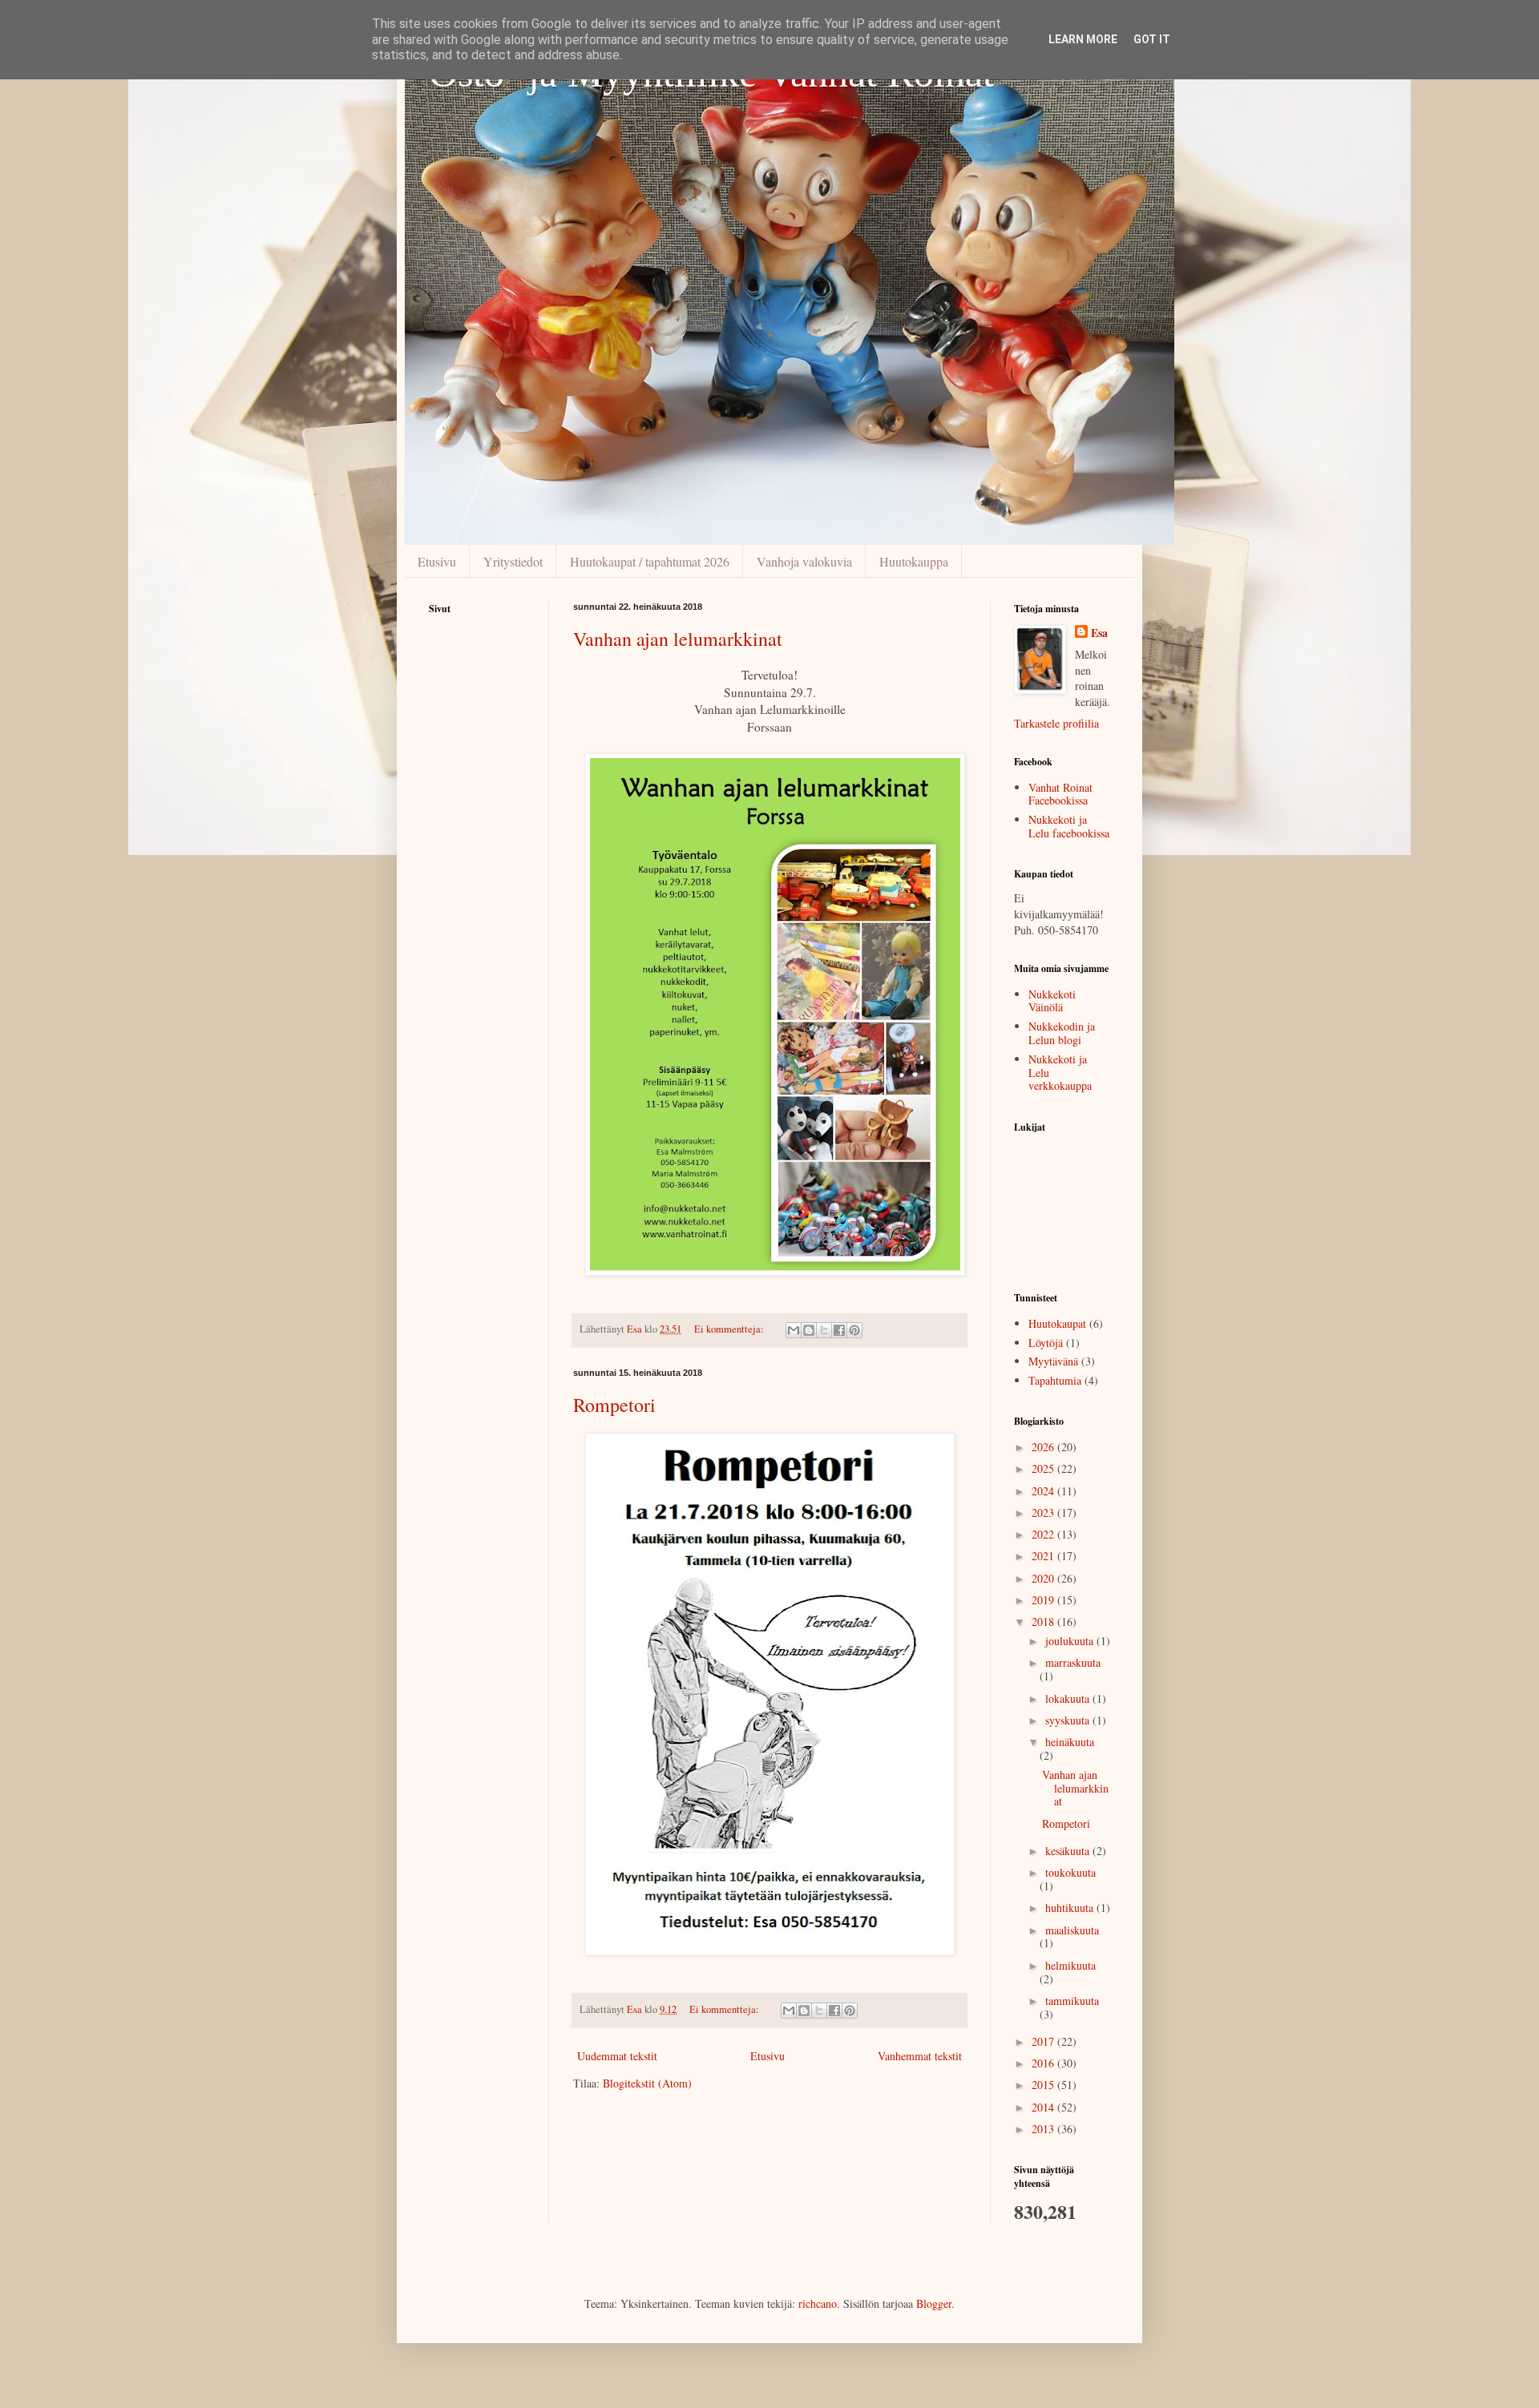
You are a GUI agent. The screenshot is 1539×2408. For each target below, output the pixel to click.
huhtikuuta (1071, 1908)
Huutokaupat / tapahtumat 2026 (650, 561)
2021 (1044, 1556)
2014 (1044, 2107)
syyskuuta (1069, 1720)
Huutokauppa (914, 561)
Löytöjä (1046, 1343)
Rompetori (614, 1405)
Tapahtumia (1055, 1380)
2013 (1044, 2129)
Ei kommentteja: (730, 1329)
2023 (1044, 1513)
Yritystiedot (513, 561)
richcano (818, 2303)
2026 (1044, 1447)
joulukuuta (1071, 1641)
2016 (1044, 2063)
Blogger (934, 2303)
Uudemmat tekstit (617, 2056)
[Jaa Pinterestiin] (854, 1330)
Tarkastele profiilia (1056, 723)
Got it (1152, 39)
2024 (1044, 1491)
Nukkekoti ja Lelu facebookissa (1069, 826)
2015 (1044, 2085)
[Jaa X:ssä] (824, 1330)
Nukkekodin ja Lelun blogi (1062, 1033)
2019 (1044, 1600)
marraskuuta (1073, 1662)
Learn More (1083, 39)
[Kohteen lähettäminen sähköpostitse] (794, 1330)
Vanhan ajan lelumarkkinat (678, 639)
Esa (1099, 633)
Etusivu (437, 561)
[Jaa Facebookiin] (839, 1330)
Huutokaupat (1057, 1323)
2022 (1044, 1534)
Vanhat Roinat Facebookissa (1060, 794)
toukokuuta (1070, 1872)
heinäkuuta (1070, 1742)
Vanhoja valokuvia (804, 561)
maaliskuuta (1072, 1930)
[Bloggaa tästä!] (809, 1330)
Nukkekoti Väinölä (1052, 1001)
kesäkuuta (1069, 1851)
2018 (1044, 1621)
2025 (1044, 1468)
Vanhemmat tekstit (920, 2056)
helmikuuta (1070, 1965)
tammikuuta (1072, 2001)
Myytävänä (1053, 1361)
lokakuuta (1069, 1698)
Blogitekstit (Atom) (647, 2083)
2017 (1044, 2041)
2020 (1044, 1578)
